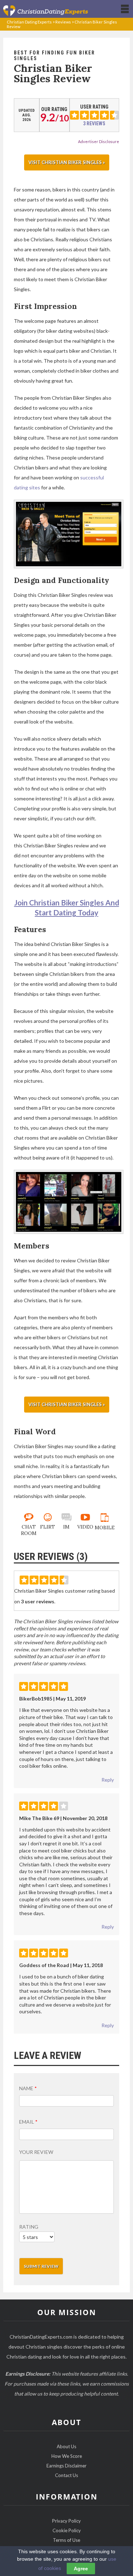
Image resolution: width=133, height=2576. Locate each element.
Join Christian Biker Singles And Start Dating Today (66, 907)
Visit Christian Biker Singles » (67, 162)
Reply (108, 1780)
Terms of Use (66, 2540)
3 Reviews (94, 123)
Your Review (36, 2152)
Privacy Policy (66, 2521)
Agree (81, 2569)
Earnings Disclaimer (66, 2466)
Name (28, 2088)
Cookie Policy (67, 2530)
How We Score (67, 2456)
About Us (66, 2446)
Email (28, 2122)
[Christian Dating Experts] (45, 10)
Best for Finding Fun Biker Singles (54, 56)
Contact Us (66, 2475)
